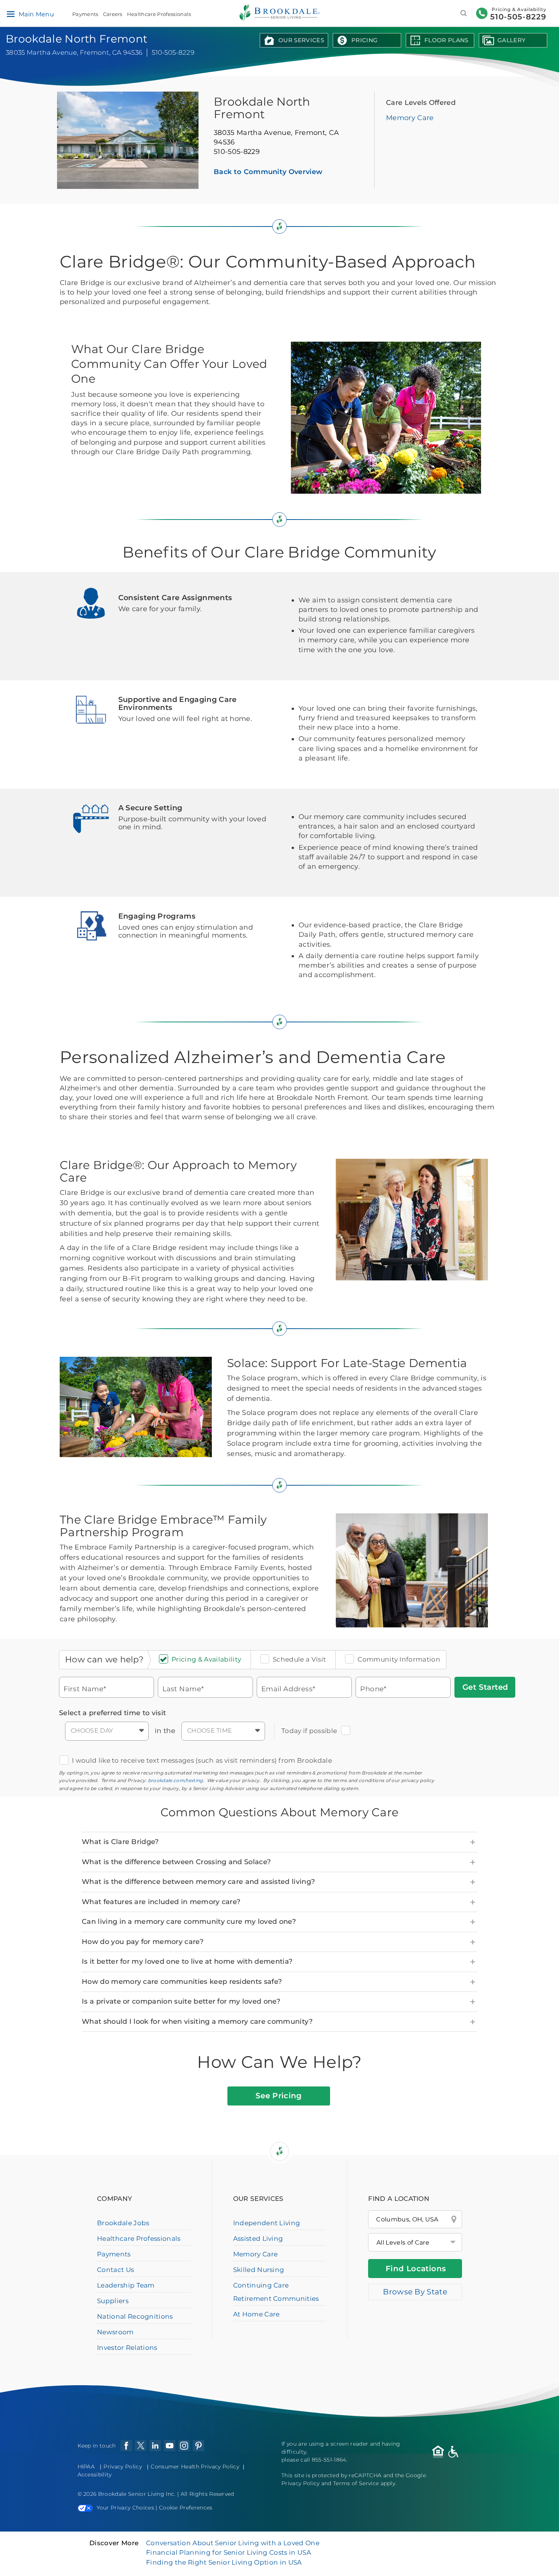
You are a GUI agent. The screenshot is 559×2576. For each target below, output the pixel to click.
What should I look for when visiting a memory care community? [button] (197, 2022)
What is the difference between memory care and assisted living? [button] (198, 1882)
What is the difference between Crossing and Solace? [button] (176, 1862)
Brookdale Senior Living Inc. (138, 2494)
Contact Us (115, 2270)
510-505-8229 (518, 17)
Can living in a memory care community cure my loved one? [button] (189, 1922)
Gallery (511, 40)
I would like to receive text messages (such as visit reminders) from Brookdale (202, 1760)
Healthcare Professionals (159, 14)
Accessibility (95, 2475)
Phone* (373, 1688)
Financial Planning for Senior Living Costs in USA (229, 2552)
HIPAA (86, 2467)
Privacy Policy (122, 2467)
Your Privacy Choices (125, 2508)
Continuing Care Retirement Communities (276, 2292)
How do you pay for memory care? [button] (143, 1942)
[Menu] (10, 14)
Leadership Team (126, 2285)
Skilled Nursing (259, 2270)
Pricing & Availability (206, 1659)
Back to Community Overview (268, 172)
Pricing (364, 40)
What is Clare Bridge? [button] (120, 1842)
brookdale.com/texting (175, 1780)
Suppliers (113, 2301)
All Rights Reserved (207, 2494)
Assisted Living (258, 2239)
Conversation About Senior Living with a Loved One (233, 2543)
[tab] (279, 1842)
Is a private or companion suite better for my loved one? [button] (181, 2001)
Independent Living (267, 2223)
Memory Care (410, 118)
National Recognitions (135, 2316)
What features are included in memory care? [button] (161, 1902)
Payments (85, 14)
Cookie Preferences (186, 2508)
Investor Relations (127, 2348)
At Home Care (256, 2314)
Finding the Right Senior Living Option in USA (224, 2562)
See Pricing (279, 2096)
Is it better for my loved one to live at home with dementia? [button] (187, 1961)
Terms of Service (356, 2483)
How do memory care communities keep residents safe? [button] (182, 1982)
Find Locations (416, 2269)
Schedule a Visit (299, 1659)
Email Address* (288, 1688)
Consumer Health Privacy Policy (195, 2467)
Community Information (399, 1659)
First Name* (85, 1688)
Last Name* (183, 1688)
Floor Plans (446, 40)
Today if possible (309, 1731)
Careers (113, 14)
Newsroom (115, 2332)
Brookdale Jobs (123, 2223)
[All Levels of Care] (415, 2242)
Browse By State (415, 2292)
